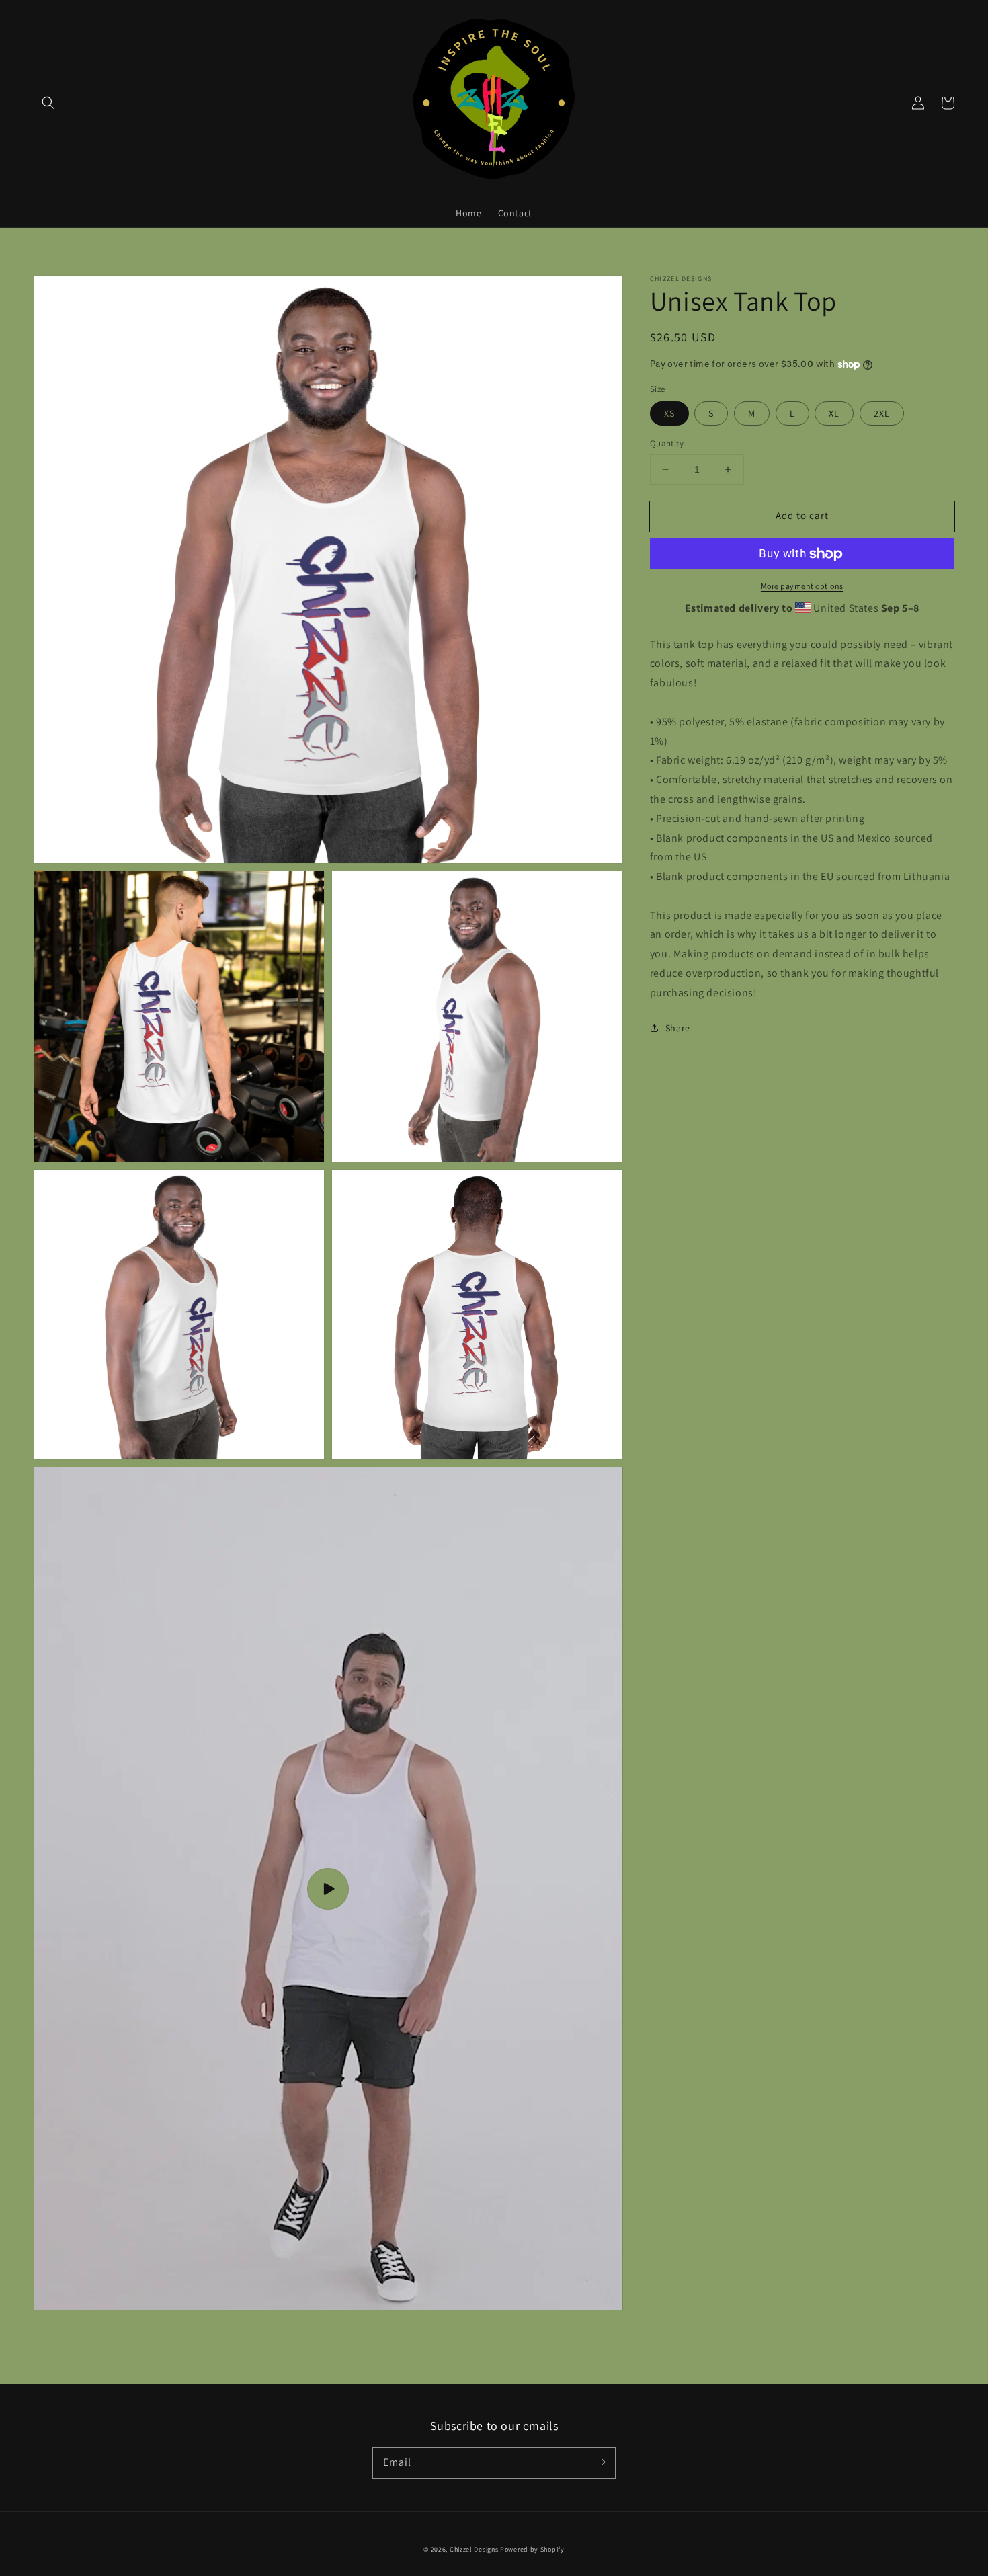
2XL (882, 413)
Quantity (667, 443)
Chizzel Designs (474, 2549)
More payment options (802, 586)
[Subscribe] (600, 2462)
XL (834, 413)
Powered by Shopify (532, 2549)
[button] (48, 103)
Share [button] (678, 1028)
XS (669, 413)
